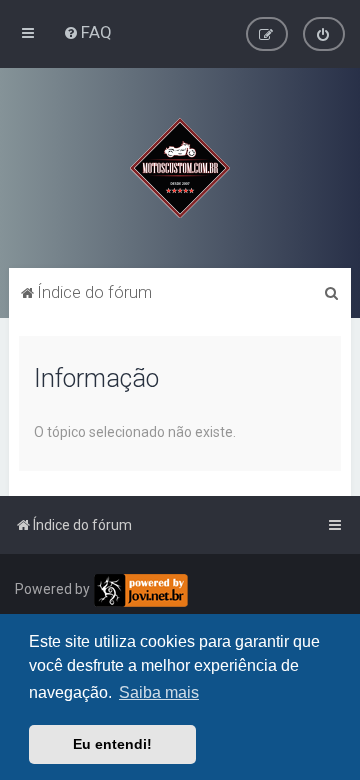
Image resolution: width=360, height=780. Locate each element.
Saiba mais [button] (159, 692)
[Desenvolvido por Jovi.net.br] (140, 590)
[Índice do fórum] (180, 168)
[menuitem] (87, 32)
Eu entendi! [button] (112, 744)
